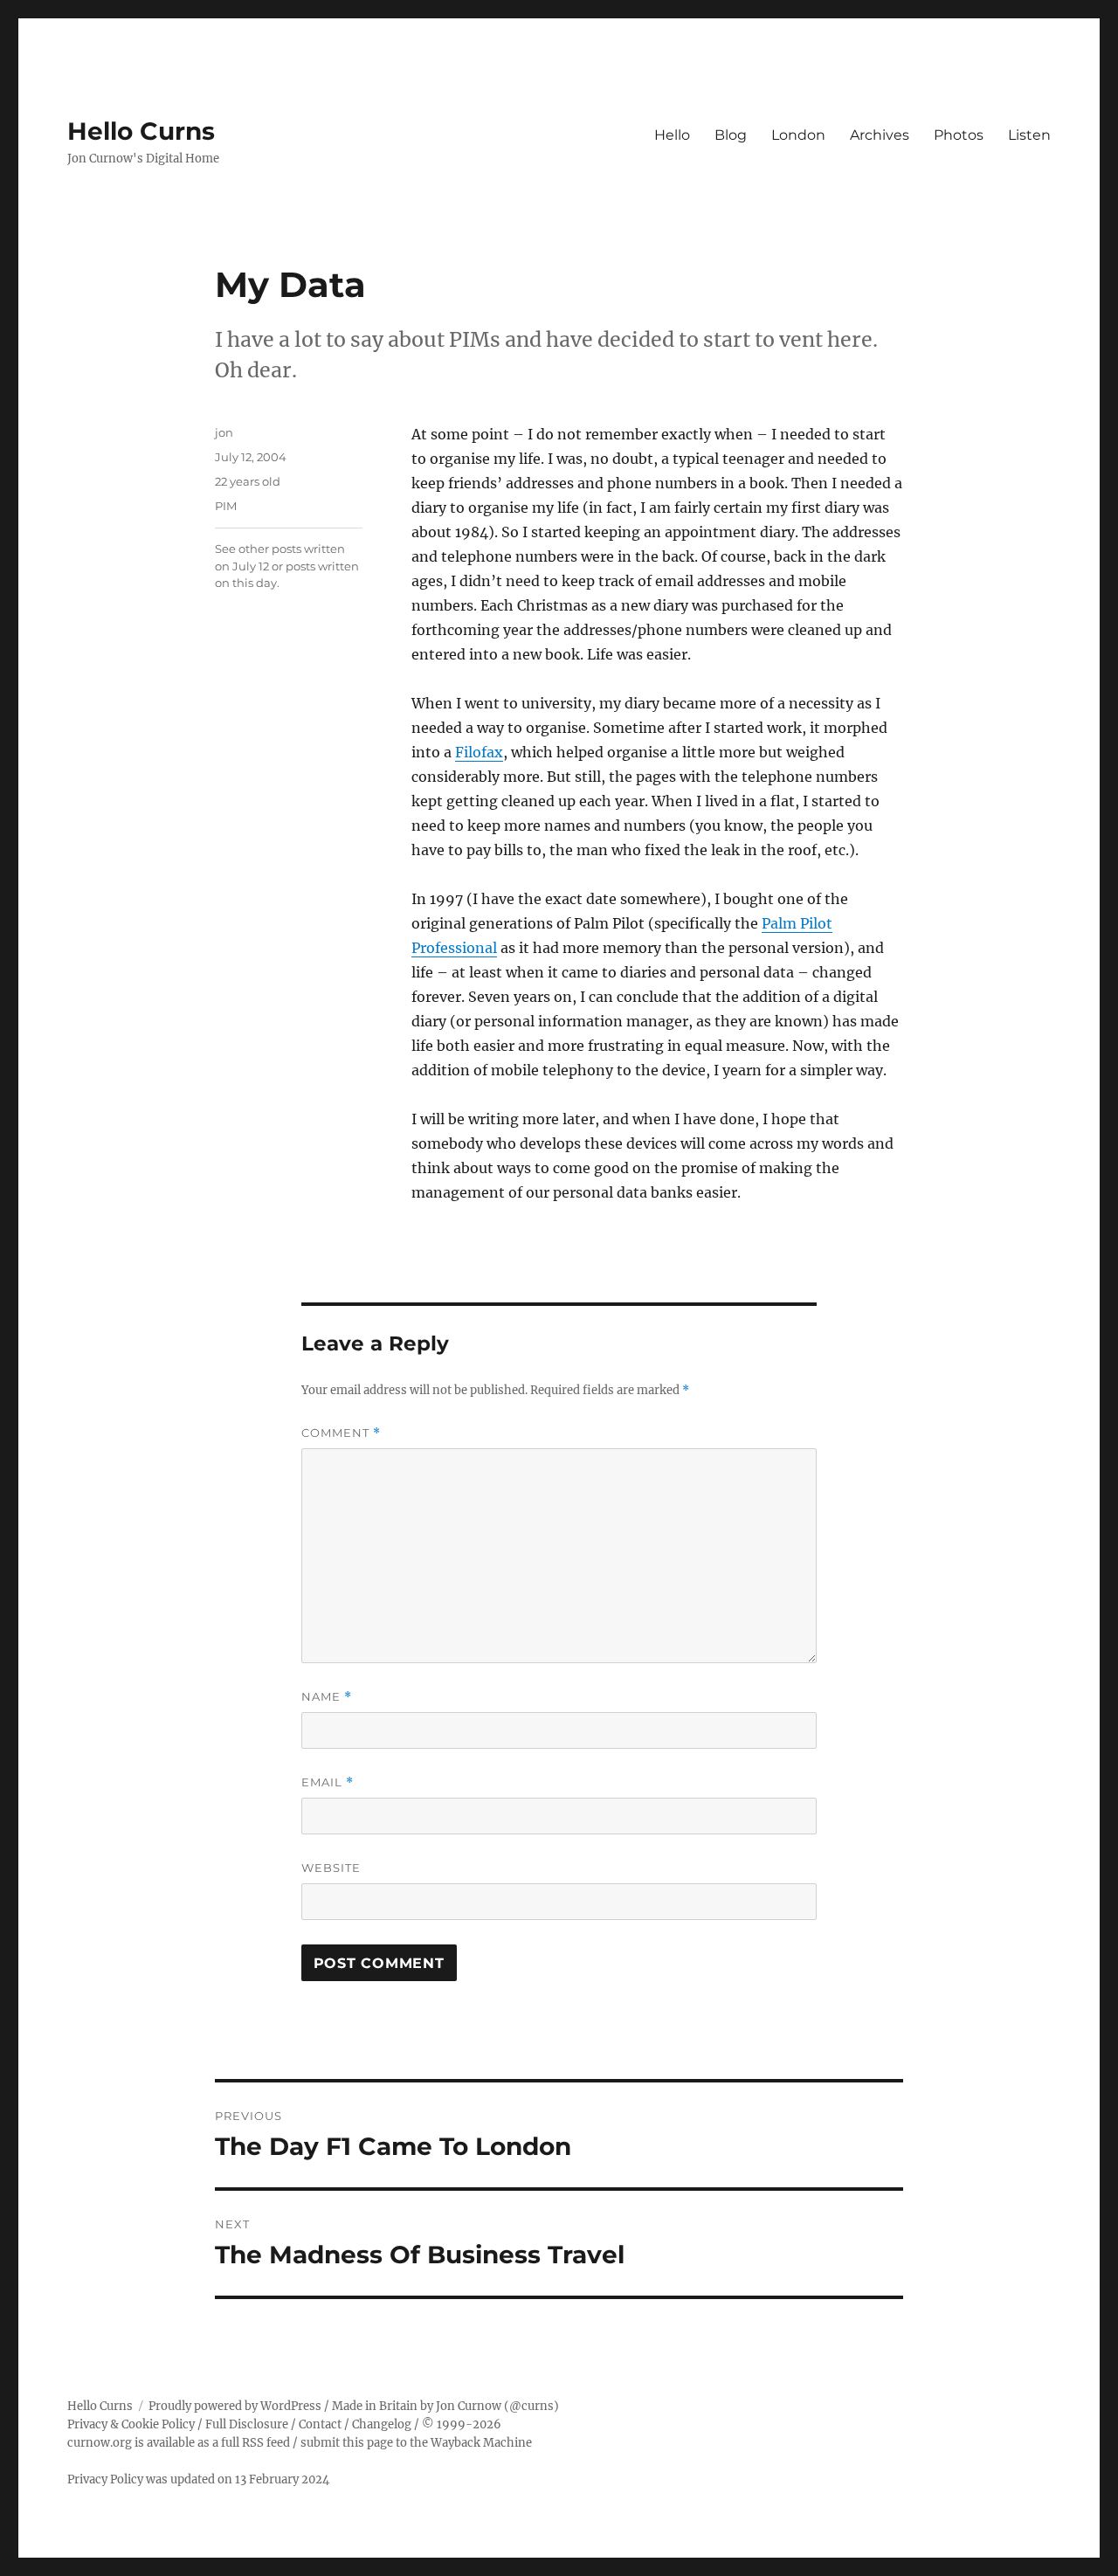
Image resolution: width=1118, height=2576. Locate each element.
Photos (959, 135)
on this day (246, 583)
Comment (341, 1433)
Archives (880, 135)
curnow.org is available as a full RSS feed (179, 2443)
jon (224, 432)
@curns (531, 2406)
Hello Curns (141, 131)
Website (331, 1868)
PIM (226, 506)
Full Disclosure (247, 2424)
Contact (320, 2424)
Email (328, 1782)
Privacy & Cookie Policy (131, 2424)
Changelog (382, 2424)
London (798, 135)
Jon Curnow (469, 2406)
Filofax (479, 752)
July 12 (251, 566)
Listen (1029, 135)
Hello (672, 135)
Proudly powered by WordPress (235, 2406)
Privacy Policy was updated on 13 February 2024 (198, 2479)
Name (327, 1697)
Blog (731, 135)
